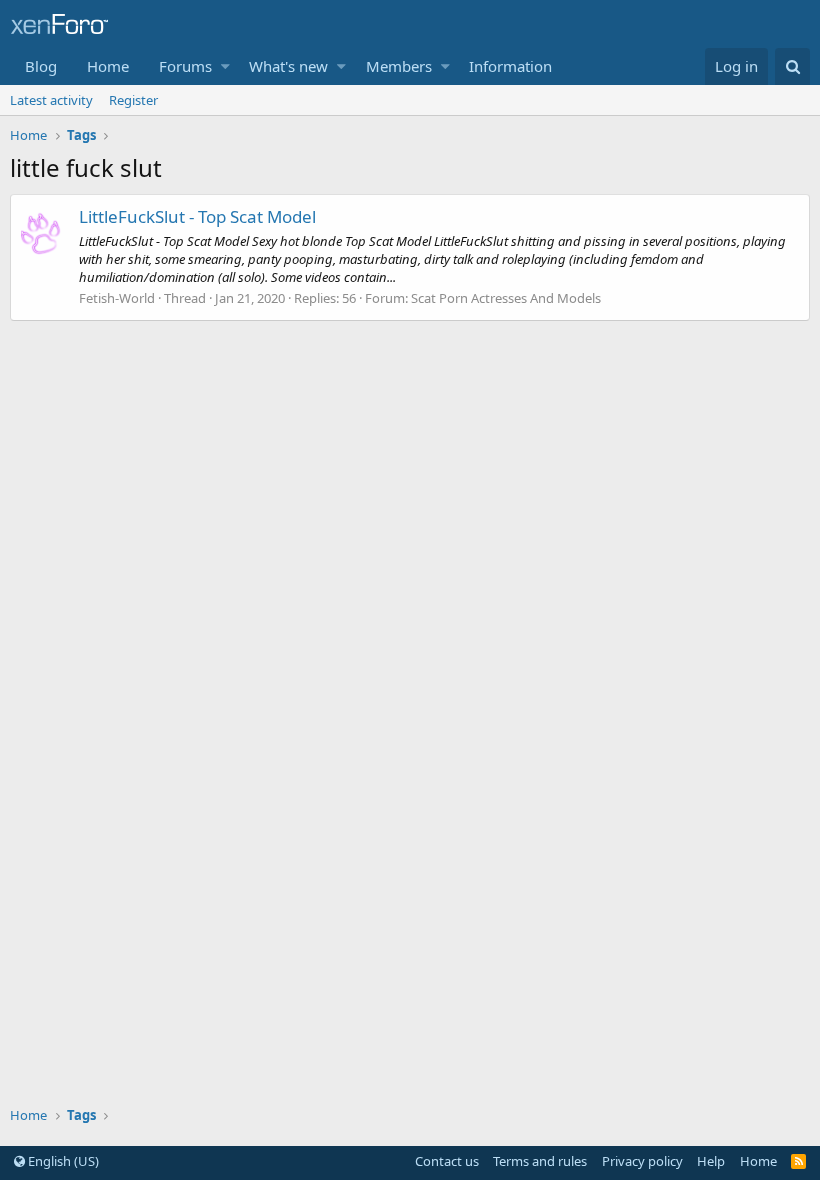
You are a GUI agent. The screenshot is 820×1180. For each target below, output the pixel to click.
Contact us (447, 1161)
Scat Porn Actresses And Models (506, 298)
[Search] (792, 66)
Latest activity (51, 100)
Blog (41, 66)
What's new (288, 66)
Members (399, 66)
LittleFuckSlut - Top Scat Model (197, 216)
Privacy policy (642, 1161)
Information (510, 66)
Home (108, 66)
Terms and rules (540, 1161)
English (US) (62, 1161)
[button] (225, 66)
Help (711, 1161)
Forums (185, 66)
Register (133, 100)
